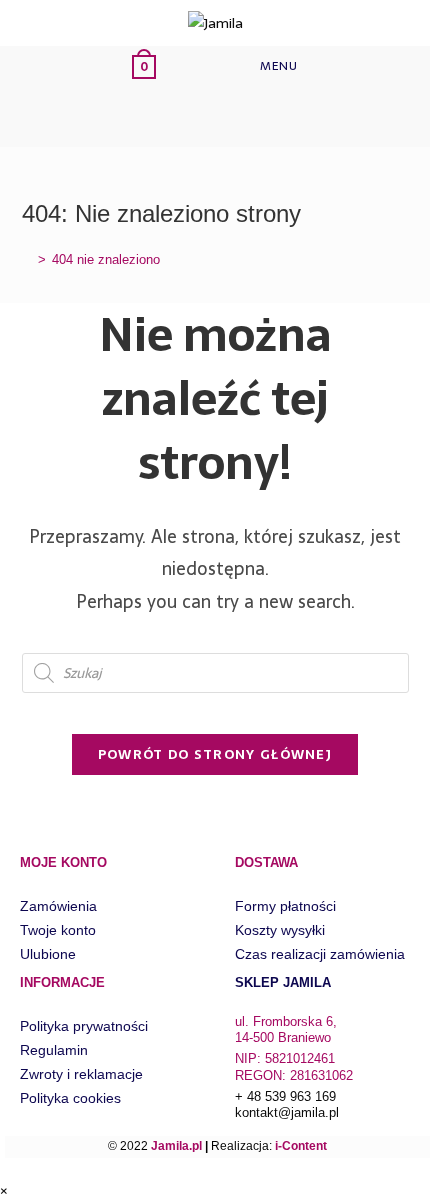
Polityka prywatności (84, 1026)
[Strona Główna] (27, 259)
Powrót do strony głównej (215, 754)
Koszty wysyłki (280, 930)
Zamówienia (58, 906)
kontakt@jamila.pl (287, 1112)
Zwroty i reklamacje (81, 1074)
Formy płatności (285, 906)
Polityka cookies (70, 1098)
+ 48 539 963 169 (285, 1096)
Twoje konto (58, 930)
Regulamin (54, 1050)
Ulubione (48, 954)
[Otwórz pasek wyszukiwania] (161, 116)
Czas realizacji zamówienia (320, 954)
